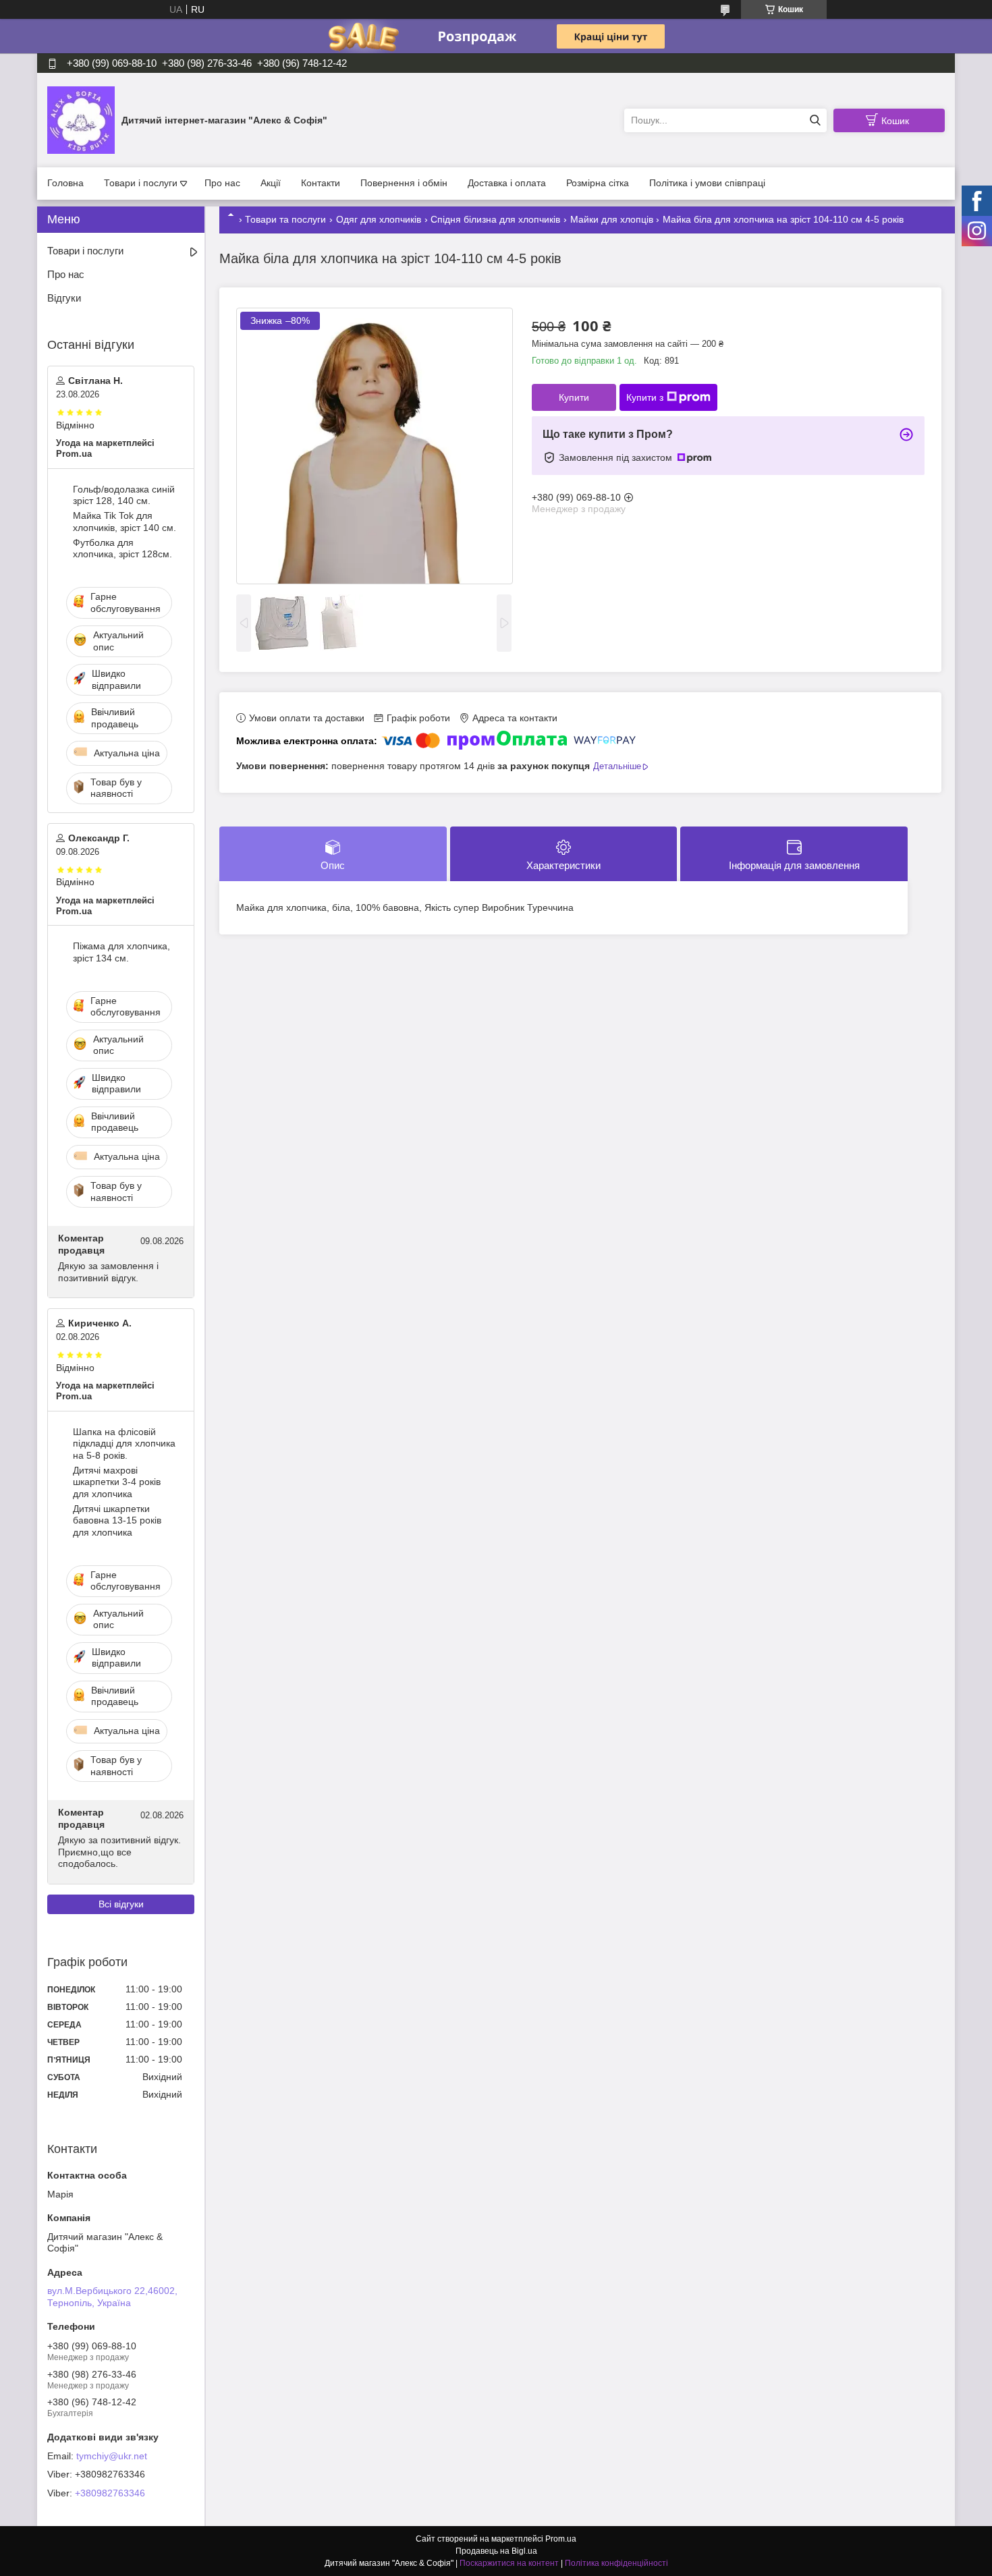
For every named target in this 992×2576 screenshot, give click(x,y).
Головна (65, 183)
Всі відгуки (121, 1904)
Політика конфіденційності (616, 2563)
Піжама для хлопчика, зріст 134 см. (121, 952)
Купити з (645, 397)
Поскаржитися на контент (509, 2563)
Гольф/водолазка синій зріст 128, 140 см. (124, 495)
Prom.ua (561, 2539)
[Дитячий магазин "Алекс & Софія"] (81, 119)
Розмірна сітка (598, 183)
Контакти (321, 183)
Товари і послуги (141, 183)
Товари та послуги (285, 219)
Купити (574, 397)
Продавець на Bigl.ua (496, 2551)
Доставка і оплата (507, 183)
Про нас (222, 183)
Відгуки (64, 298)
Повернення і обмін (404, 183)
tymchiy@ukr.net (112, 2456)
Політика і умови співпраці (707, 183)
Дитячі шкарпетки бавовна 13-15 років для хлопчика (117, 1520)
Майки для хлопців (612, 219)
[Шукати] (815, 120)
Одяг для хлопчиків (379, 219)
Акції (271, 183)
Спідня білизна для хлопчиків (495, 219)
